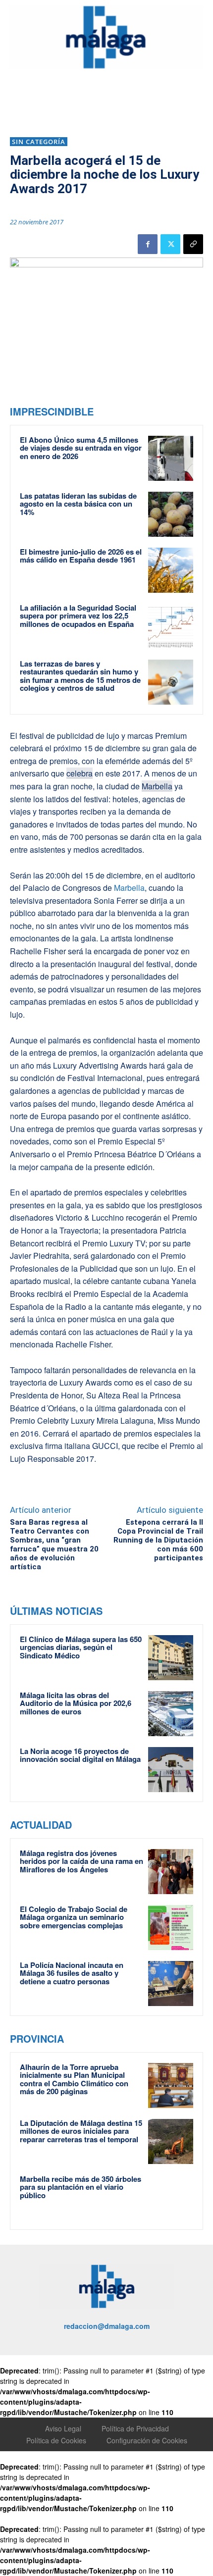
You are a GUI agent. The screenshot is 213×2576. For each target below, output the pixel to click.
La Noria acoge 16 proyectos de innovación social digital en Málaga (80, 1755)
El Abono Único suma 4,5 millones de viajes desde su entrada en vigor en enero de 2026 (81, 448)
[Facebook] (148, 244)
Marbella (157, 786)
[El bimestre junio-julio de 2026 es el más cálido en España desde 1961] (171, 570)
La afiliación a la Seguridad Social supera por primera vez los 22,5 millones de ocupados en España (78, 616)
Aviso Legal (63, 2428)
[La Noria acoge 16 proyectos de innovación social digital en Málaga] (171, 1770)
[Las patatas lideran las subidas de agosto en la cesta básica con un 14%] (171, 514)
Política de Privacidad (135, 2428)
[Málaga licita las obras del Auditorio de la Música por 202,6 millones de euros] (171, 1714)
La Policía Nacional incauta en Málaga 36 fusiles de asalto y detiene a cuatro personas (72, 1973)
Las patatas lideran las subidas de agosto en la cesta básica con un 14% (78, 504)
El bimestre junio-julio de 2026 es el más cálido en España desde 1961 (81, 556)
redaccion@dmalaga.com (107, 2326)
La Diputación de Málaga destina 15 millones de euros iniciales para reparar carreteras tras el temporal (81, 2131)
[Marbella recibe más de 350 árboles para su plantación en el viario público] (171, 2197)
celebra (80, 773)
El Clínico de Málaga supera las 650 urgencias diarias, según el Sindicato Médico (81, 1647)
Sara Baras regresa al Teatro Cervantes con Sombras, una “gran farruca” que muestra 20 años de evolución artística (54, 1545)
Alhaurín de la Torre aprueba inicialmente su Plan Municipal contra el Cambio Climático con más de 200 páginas (74, 2079)
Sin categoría (39, 142)
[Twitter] (170, 244)
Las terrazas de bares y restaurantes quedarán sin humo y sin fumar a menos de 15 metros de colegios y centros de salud (80, 676)
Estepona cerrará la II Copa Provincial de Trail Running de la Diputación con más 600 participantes (158, 1540)
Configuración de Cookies (147, 2440)
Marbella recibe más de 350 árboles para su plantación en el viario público (80, 2187)
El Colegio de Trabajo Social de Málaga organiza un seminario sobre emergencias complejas (74, 1917)
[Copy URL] (193, 244)
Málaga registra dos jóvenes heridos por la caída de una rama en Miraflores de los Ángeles (81, 1861)
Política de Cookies (56, 2440)
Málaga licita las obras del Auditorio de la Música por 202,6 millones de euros (76, 1703)
